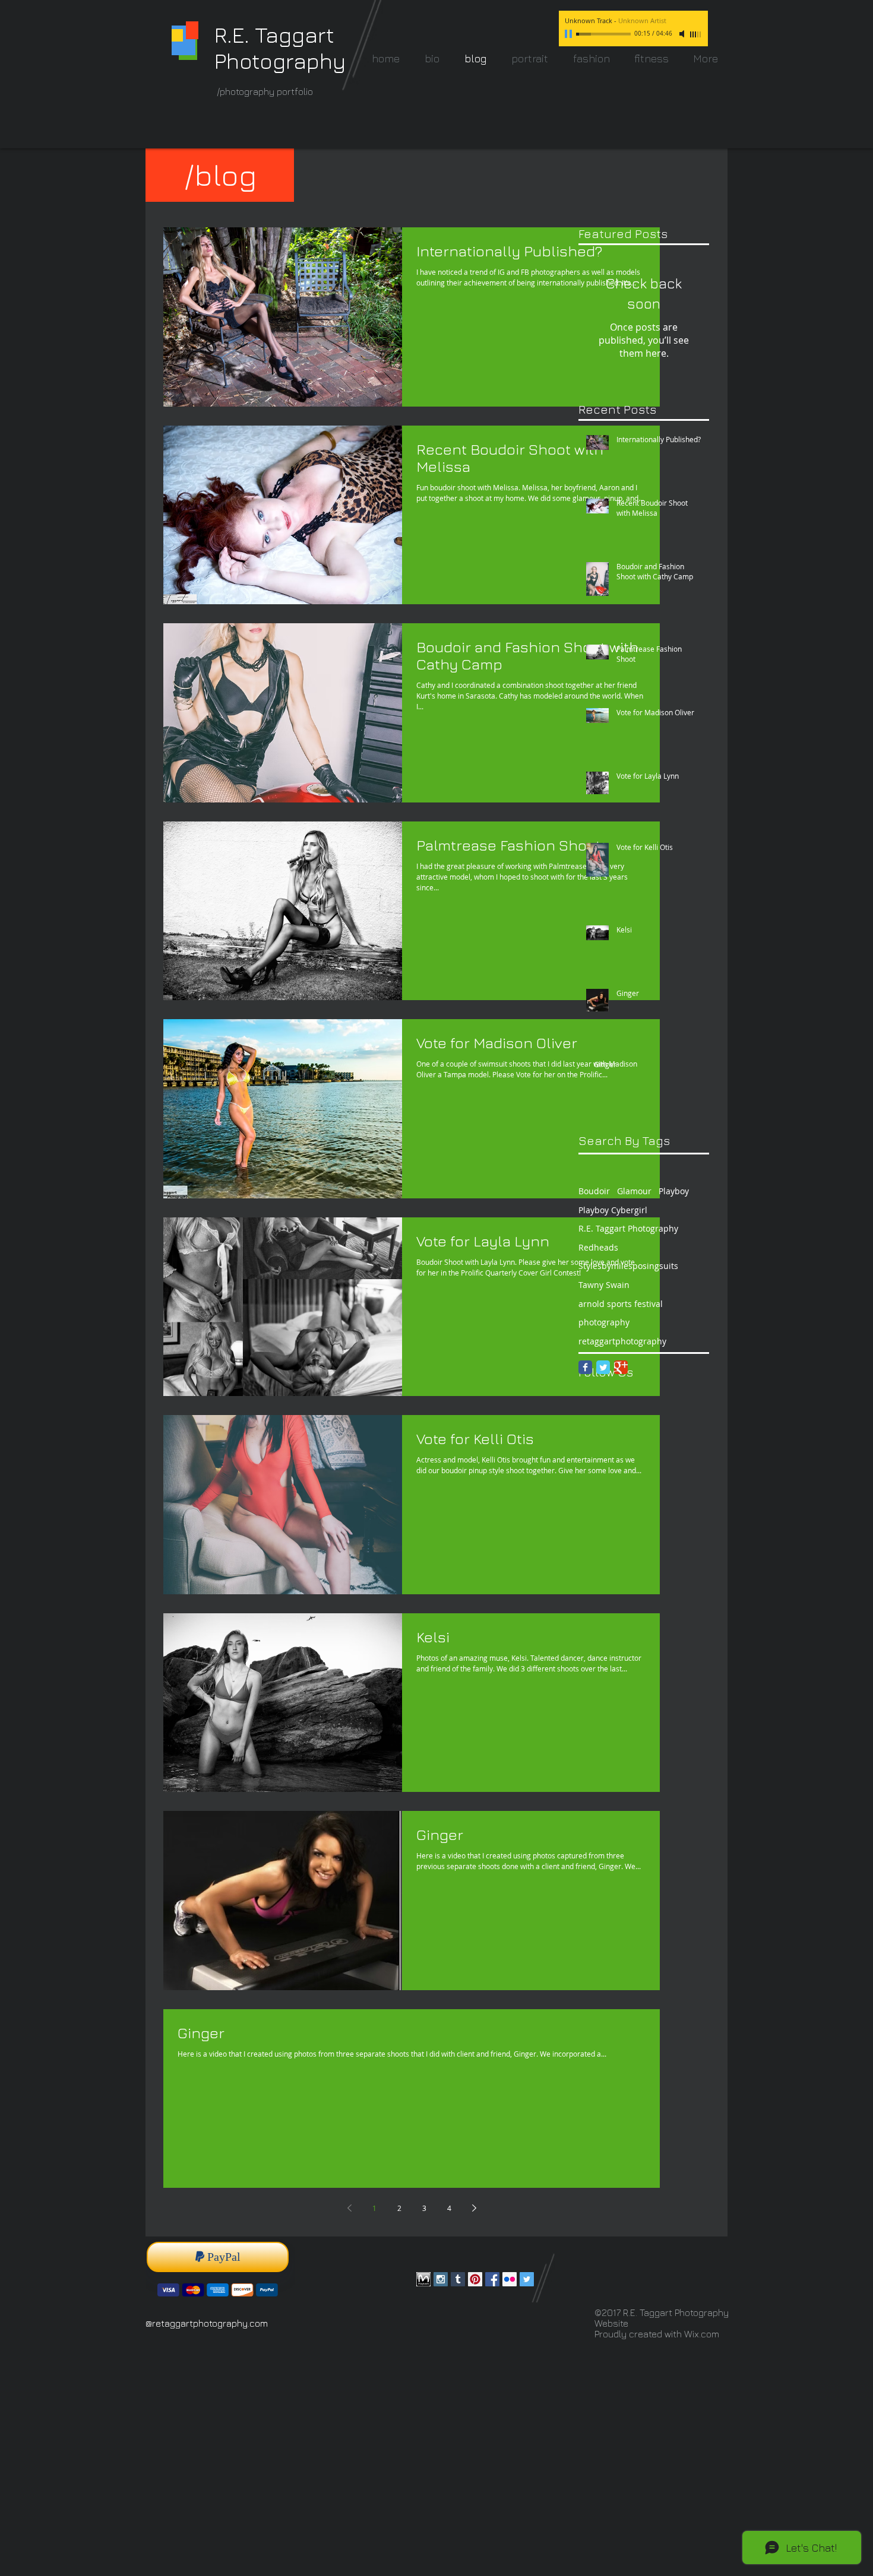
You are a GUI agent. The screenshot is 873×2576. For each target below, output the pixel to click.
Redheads (598, 1247)
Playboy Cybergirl (613, 1210)
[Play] (570, 34)
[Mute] (683, 34)
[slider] (696, 34)
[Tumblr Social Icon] (458, 2279)
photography (604, 1322)
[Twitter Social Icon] (527, 2279)
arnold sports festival (621, 1304)
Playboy (674, 1191)
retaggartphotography (622, 1341)
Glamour (634, 1191)
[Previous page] (349, 2208)
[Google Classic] (621, 1367)
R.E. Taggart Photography (628, 1228)
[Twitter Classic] (603, 1367)
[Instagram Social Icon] (441, 2279)
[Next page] (474, 2208)
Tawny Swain (604, 1285)
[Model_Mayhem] (423, 2279)
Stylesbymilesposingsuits (628, 1266)
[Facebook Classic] (585, 1367)
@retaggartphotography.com (207, 2323)
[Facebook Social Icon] (492, 2279)
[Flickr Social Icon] (510, 2279)
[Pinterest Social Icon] (475, 2279)
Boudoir (594, 1191)
